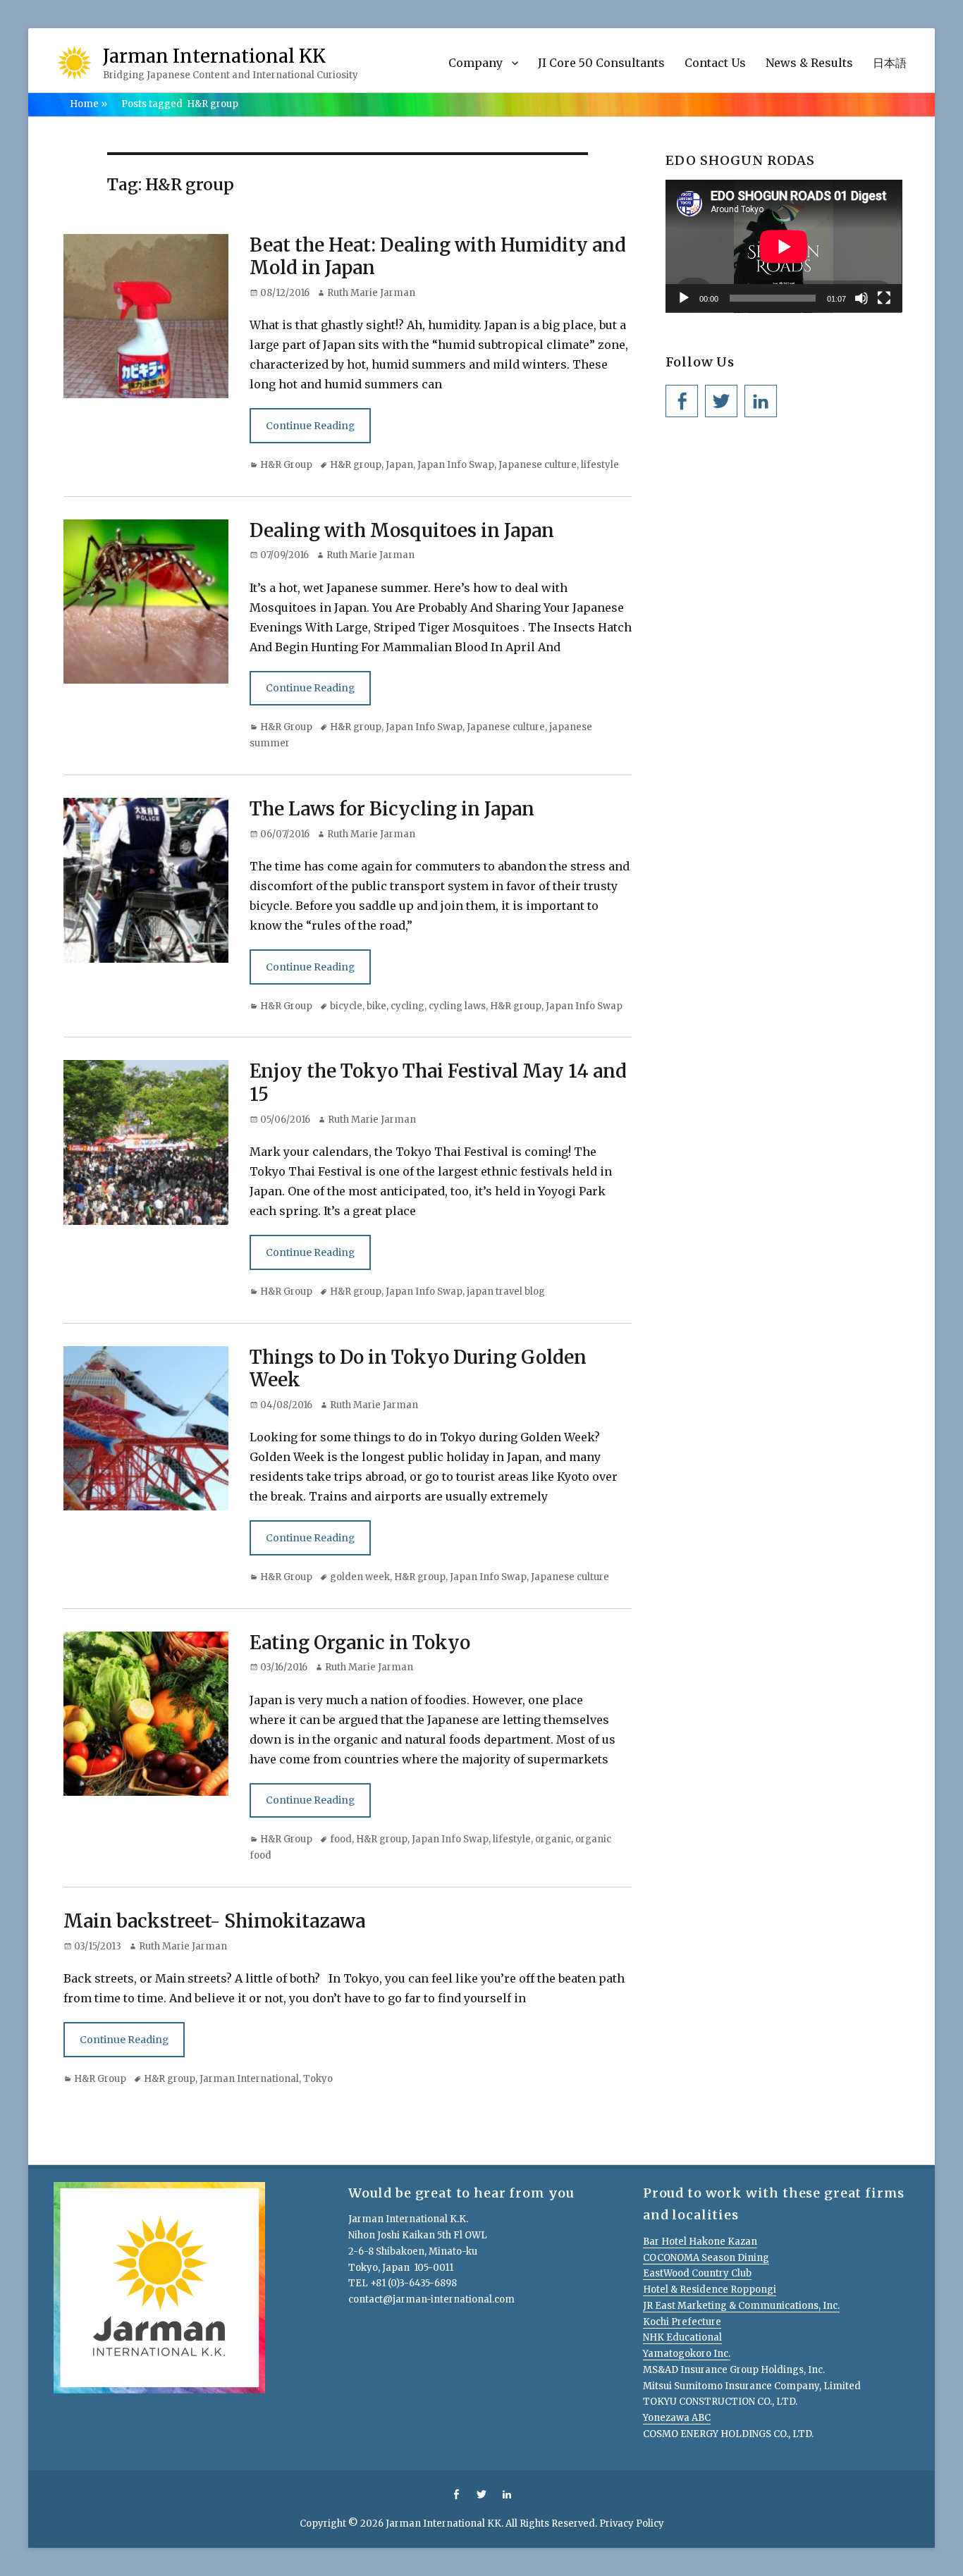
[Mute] (861, 298)
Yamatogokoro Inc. (687, 2354)
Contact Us (715, 63)
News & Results (809, 63)
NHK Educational (682, 2337)
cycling (407, 1006)
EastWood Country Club (697, 2273)
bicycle (346, 1006)
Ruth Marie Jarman (371, 293)
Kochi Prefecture (682, 2322)
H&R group (356, 465)
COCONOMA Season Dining (706, 2258)
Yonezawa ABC (677, 2418)
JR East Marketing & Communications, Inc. (741, 2306)
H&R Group (286, 465)
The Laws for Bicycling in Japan (392, 809)
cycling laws (457, 1006)
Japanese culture (538, 465)
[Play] (684, 298)
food (341, 1839)
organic (553, 1839)
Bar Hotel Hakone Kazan (700, 2242)
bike (376, 1006)
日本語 (890, 63)
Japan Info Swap (456, 465)
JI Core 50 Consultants (601, 63)
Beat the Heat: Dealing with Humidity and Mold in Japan (438, 257)
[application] (784, 246)
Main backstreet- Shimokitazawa (214, 1921)
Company (476, 63)
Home (88, 104)
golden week (360, 1577)
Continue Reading (310, 426)
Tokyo (318, 2079)
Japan (399, 465)
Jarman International (249, 2079)
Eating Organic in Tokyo (360, 1643)
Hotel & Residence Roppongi (710, 2290)
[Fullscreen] (884, 298)
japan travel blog (506, 1292)
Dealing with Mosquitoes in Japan (402, 530)
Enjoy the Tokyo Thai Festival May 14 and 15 (438, 1083)
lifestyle (600, 465)
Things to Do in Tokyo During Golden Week (418, 1369)
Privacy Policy (632, 2523)
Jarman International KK (214, 56)
